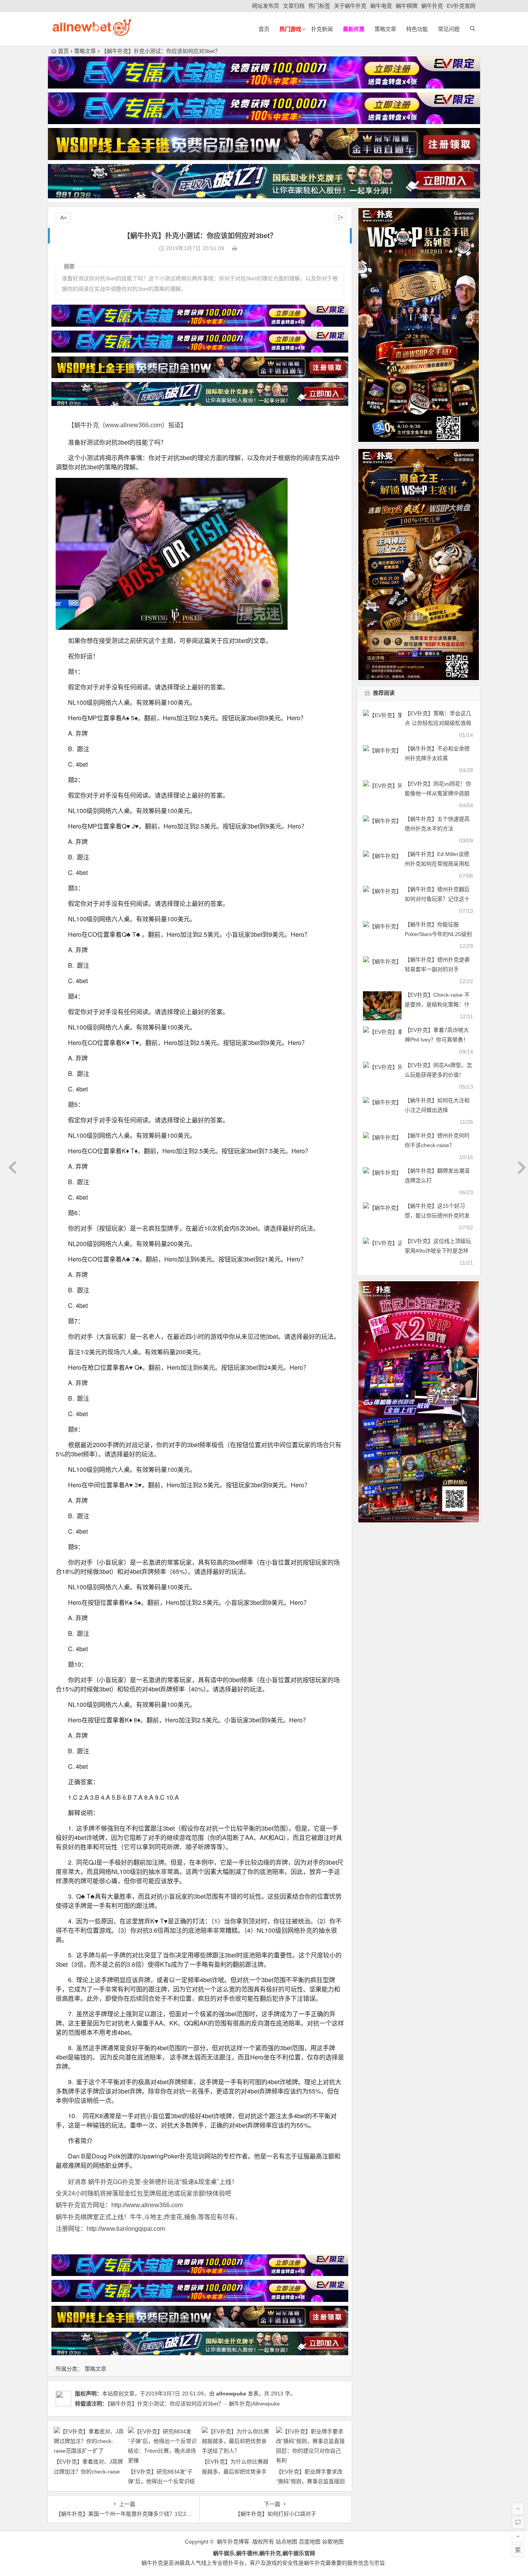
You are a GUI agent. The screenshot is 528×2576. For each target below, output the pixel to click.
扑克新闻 (322, 29)
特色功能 (417, 29)
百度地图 (310, 2542)
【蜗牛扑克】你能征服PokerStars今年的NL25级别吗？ (438, 934)
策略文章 (385, 29)
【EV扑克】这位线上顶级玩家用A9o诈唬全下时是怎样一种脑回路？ (438, 1251)
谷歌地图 (333, 2542)
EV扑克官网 (461, 6)
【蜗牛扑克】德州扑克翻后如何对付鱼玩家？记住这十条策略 (437, 899)
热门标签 (319, 6)
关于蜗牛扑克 (350, 6)
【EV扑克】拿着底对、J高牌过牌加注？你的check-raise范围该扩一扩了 (88, 2471)
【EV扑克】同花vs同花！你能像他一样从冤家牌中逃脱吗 (438, 793)
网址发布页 (266, 6)
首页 (264, 29)
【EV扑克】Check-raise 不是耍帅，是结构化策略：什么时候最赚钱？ (437, 1004)
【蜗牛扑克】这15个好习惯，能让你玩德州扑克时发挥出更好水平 (437, 1216)
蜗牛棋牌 (407, 6)
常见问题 (449, 29)
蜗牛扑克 (432, 6)
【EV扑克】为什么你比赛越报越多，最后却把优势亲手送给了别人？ (235, 2471)
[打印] (235, 248)
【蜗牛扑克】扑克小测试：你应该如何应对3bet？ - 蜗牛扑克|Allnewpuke (194, 2404)
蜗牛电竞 (381, 6)
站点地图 (286, 2542)
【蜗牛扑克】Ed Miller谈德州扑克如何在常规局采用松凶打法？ (437, 864)
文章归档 (294, 6)
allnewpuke (231, 2394)
